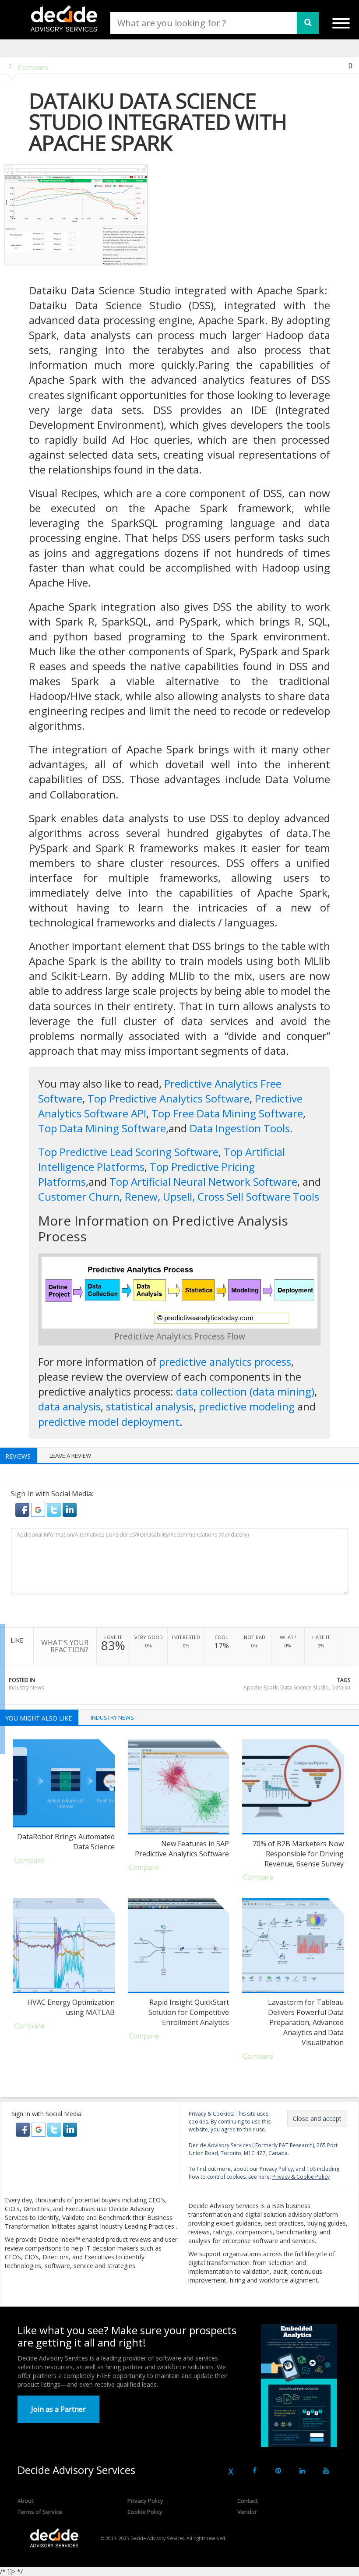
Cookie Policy (145, 2512)
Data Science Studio (304, 1687)
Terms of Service (40, 2512)
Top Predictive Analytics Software (169, 1098)
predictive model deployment (109, 1422)
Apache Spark (260, 1687)
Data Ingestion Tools (240, 1128)
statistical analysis (150, 1406)
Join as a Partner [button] (58, 2409)
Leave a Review (70, 1456)
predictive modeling (247, 1406)
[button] (23, 1509)
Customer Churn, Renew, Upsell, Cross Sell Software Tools (179, 1196)
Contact (247, 2501)
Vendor (247, 2512)
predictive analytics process (225, 1362)
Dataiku (341, 1687)
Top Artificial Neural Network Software (203, 1182)
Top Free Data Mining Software (227, 1113)
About (25, 2501)
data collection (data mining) (245, 1391)
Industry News (26, 1687)
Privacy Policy (145, 2501)
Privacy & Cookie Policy (301, 2177)
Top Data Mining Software (102, 1128)
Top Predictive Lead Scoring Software (128, 1152)
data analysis (69, 1406)
